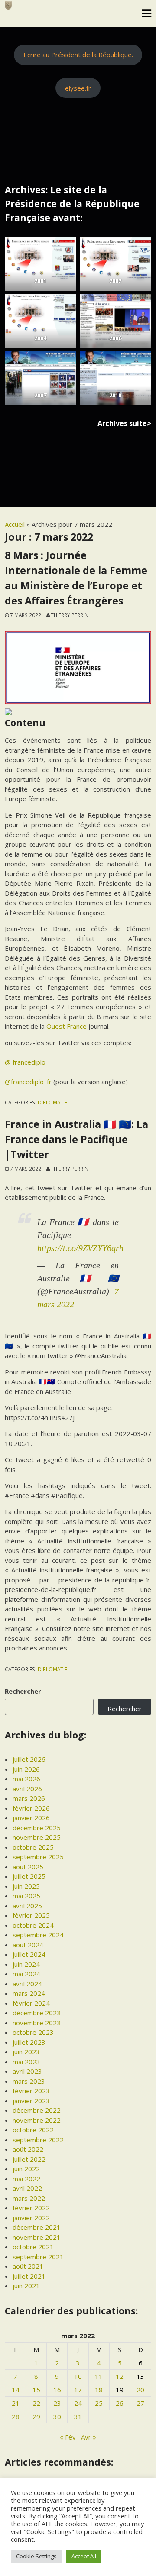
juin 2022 (26, 2169)
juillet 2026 (29, 1759)
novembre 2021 (37, 2237)
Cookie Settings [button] (36, 2556)
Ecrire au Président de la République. (78, 55)
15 (36, 2390)
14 (16, 2390)
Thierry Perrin (70, 615)
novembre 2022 (37, 2120)
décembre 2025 (37, 1828)
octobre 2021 (33, 2247)
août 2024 (28, 1945)
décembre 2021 (37, 2227)
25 (99, 2403)
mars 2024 (29, 1993)
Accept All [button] (84, 2556)
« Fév (68, 2437)
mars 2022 (29, 2198)
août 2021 (28, 2266)
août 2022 (28, 2149)
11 (99, 2376)
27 (140, 2403)
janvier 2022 (31, 2218)
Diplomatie (52, 1102)
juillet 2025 (29, 1876)
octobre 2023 (33, 2032)
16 (57, 2390)
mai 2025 (26, 1896)
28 (16, 2417)
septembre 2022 (38, 2140)
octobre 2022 (33, 2130)
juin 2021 (26, 2286)
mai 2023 (26, 2062)
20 (140, 2390)
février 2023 (31, 2091)
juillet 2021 (29, 2276)
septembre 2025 (38, 1857)
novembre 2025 (37, 1837)
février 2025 (31, 1915)
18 (99, 2390)
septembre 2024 (38, 1935)
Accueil (15, 524)
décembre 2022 (37, 2110)
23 (57, 2403)
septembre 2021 (38, 2257)
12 (120, 2376)
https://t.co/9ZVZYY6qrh (80, 1248)
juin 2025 (26, 1886)
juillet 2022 (29, 2159)
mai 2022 (26, 2179)
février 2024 (31, 2003)
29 (36, 2417)
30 (57, 2417)
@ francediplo (25, 1062)
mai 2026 (26, 1779)
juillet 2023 (29, 2042)
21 (16, 2403)
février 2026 (31, 1808)
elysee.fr (78, 88)
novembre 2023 (37, 2023)
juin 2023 (26, 2052)
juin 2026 (26, 1769)
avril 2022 (27, 2188)
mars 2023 (29, 2081)
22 (36, 2403)
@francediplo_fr (28, 1082)
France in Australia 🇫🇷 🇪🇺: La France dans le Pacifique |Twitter (76, 1139)
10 (78, 2376)
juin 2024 (26, 1964)
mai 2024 (26, 1974)
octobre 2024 (33, 1925)
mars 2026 (29, 1798)
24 (78, 2403)
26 (120, 2403)
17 (78, 2390)
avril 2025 (27, 1906)
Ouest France (67, 1026)
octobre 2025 (33, 1847)
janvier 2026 (31, 1818)
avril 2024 (27, 1984)
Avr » (89, 2437)
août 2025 (28, 1867)
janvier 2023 (31, 2101)
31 (78, 2417)
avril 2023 (27, 2071)
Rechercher (23, 1691)
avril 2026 (27, 1789)
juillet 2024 (29, 1954)
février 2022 (31, 2208)
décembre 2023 (37, 2013)
